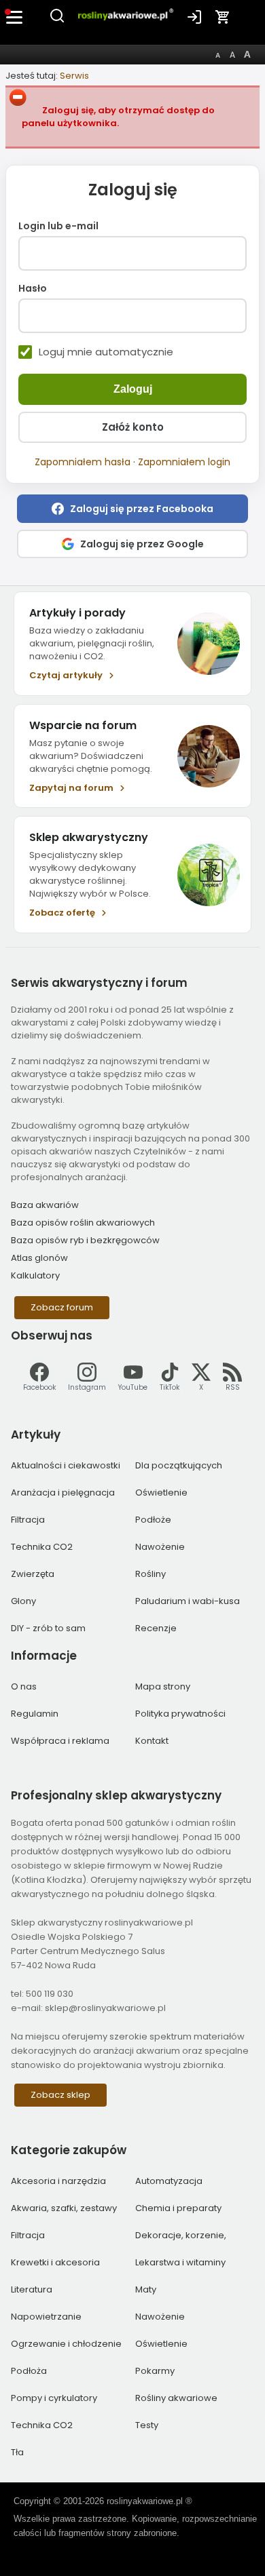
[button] (132, 509)
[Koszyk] (223, 17)
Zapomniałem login (184, 462)
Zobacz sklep (60, 2095)
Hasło (33, 289)
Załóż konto (133, 427)
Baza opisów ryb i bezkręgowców (85, 1240)
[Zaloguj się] (194, 17)
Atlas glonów (39, 1258)
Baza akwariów (45, 1205)
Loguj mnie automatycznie (106, 352)
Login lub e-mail (58, 227)
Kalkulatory (35, 1275)
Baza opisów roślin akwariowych (83, 1223)
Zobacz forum (62, 1307)
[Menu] (15, 17)
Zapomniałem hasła (83, 462)
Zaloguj (133, 389)
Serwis (74, 76)
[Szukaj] (57, 21)
